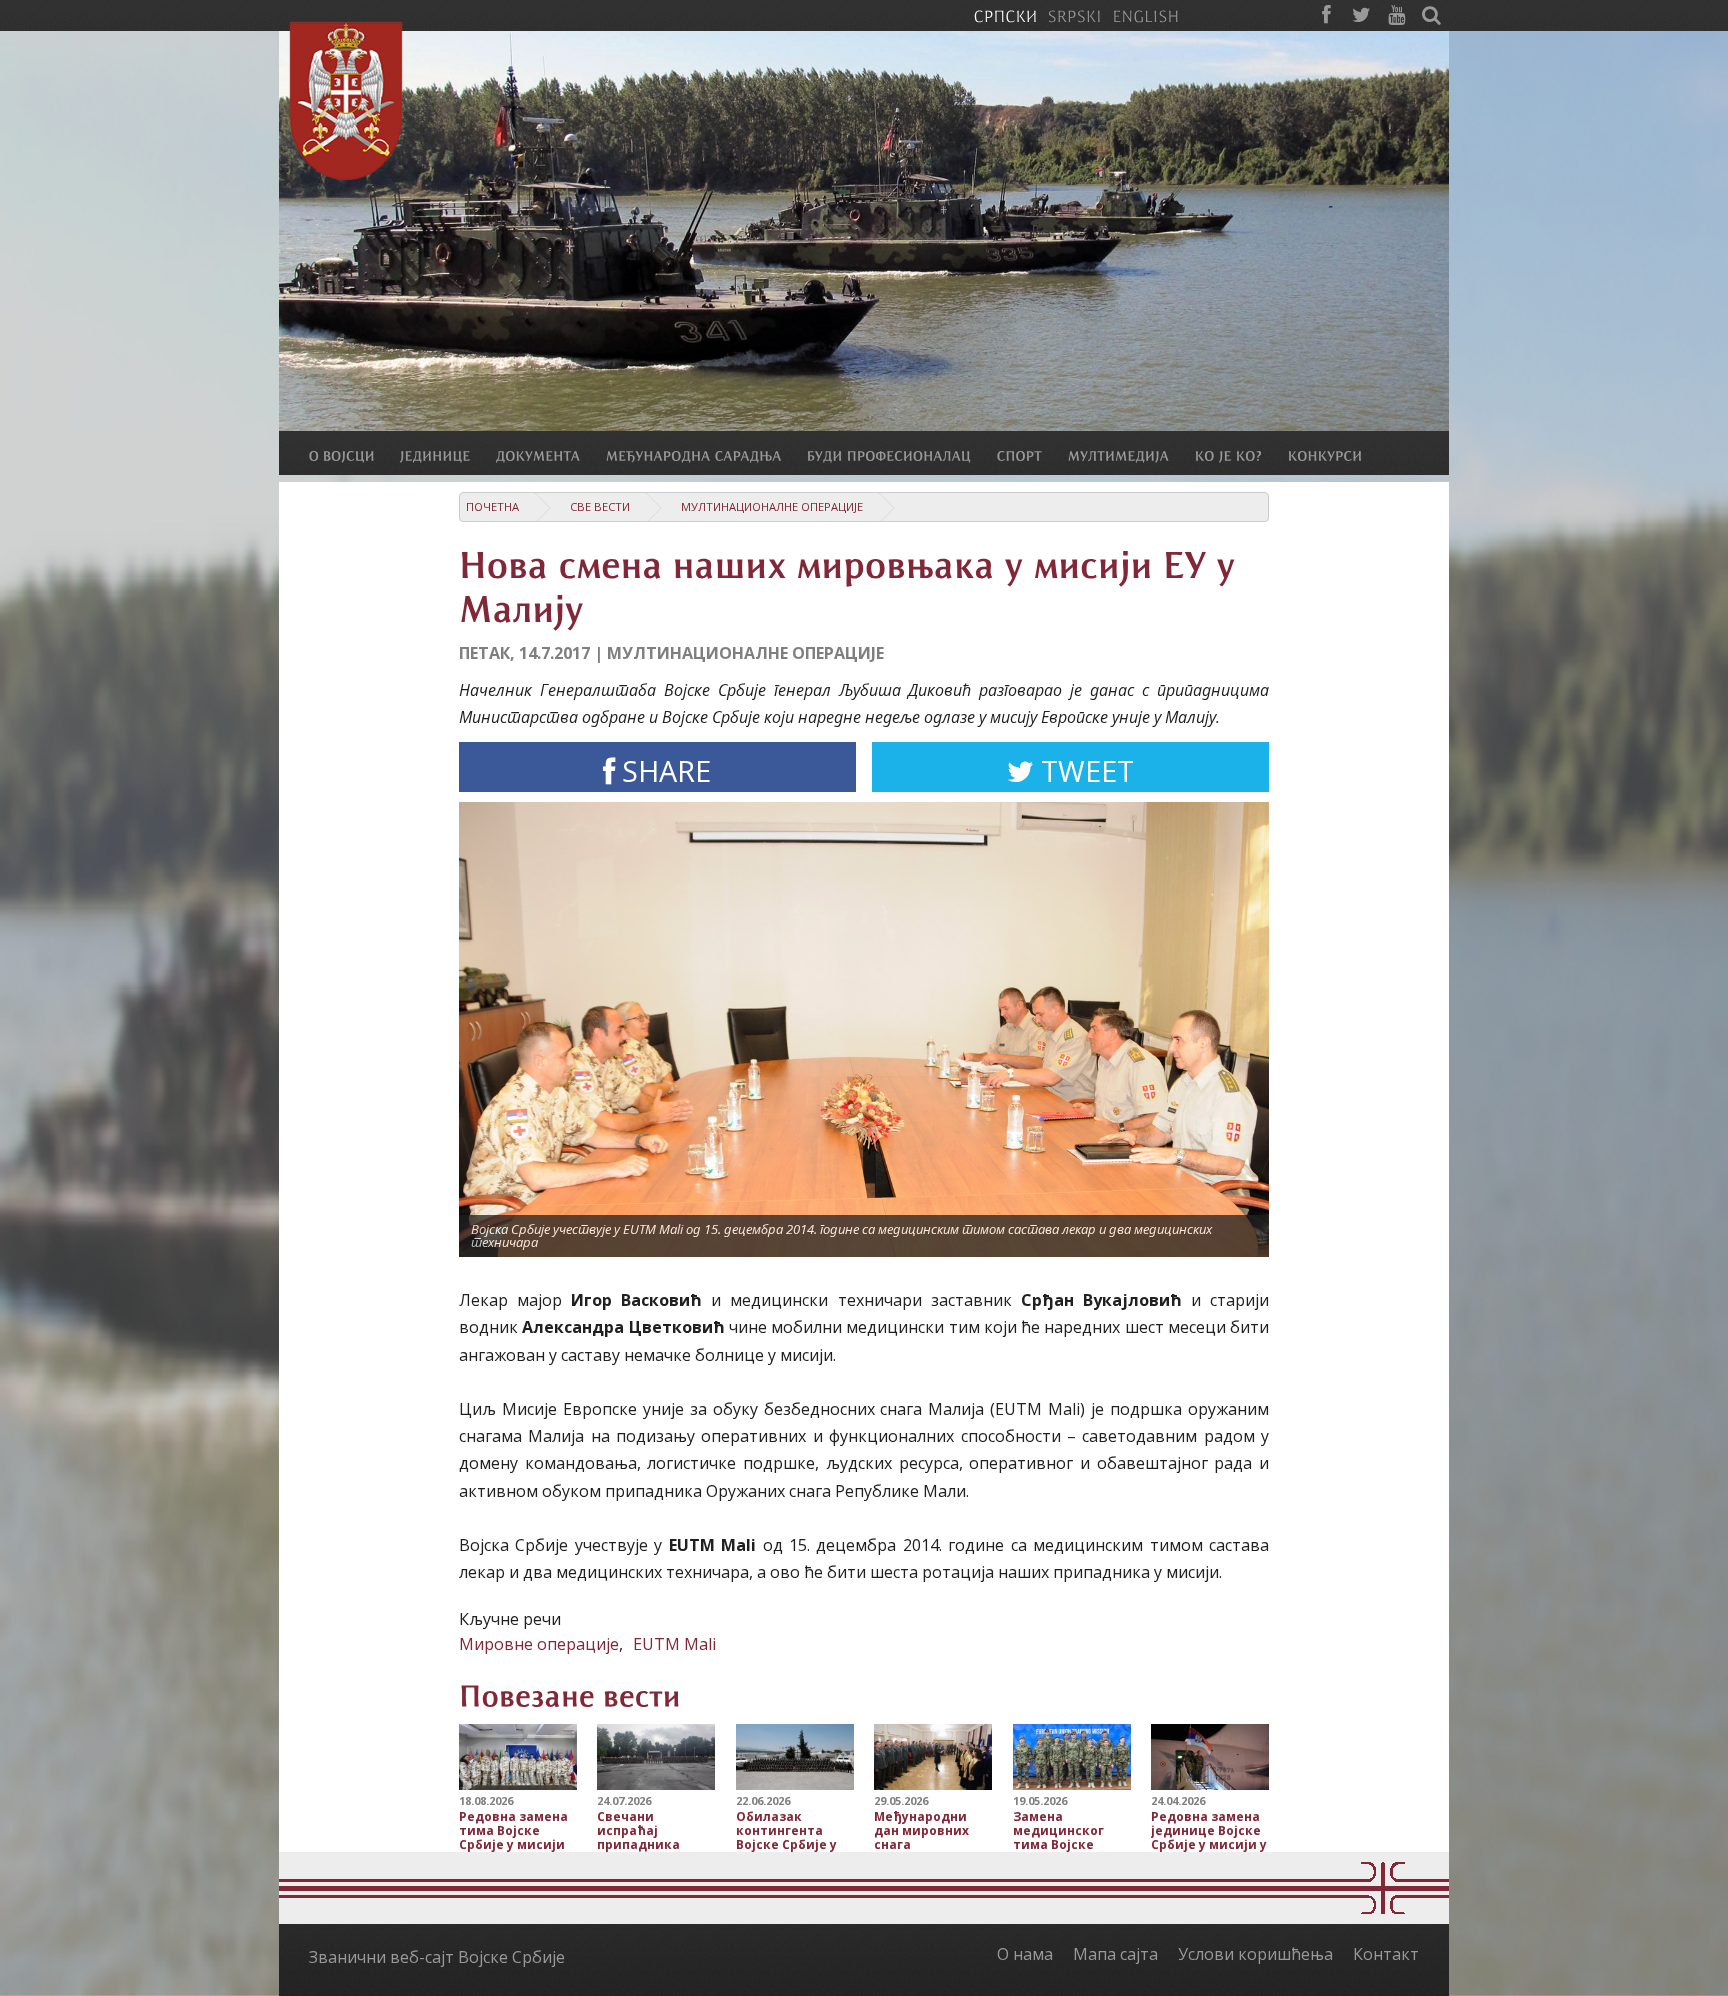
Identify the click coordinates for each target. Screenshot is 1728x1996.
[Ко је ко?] (1241, 455)
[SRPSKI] (1074, 15)
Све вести (600, 506)
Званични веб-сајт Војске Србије (437, 1957)
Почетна (492, 506)
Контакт (1386, 1954)
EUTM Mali (674, 1644)
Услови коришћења (1255, 1954)
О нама (1025, 1954)
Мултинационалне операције (772, 506)
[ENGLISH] (1145, 15)
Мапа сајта (1115, 1954)
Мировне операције (539, 1644)
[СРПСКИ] (1005, 15)
